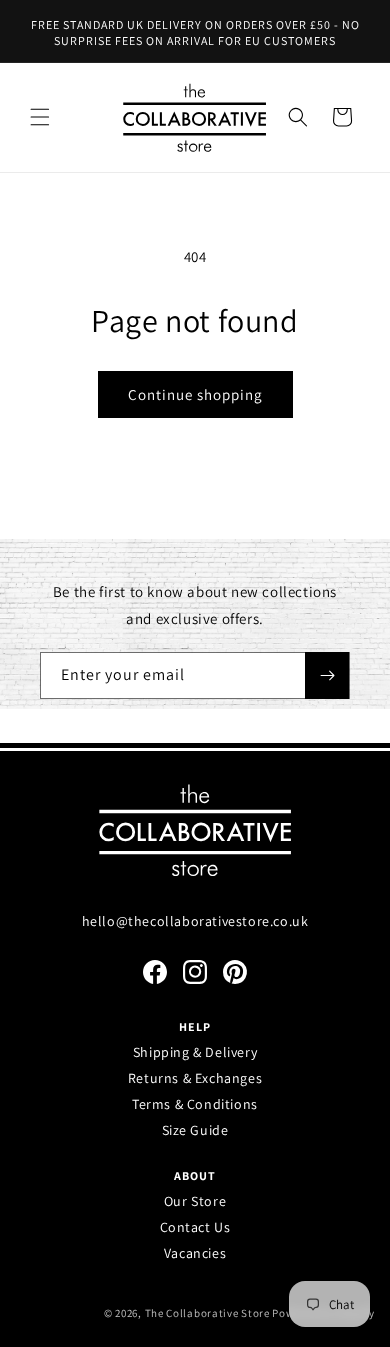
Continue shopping (195, 394)
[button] (40, 117)
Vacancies (195, 1253)
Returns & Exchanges (195, 1078)
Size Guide (195, 1130)
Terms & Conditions (195, 1104)
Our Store (195, 1201)
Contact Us (195, 1227)
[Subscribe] (327, 675)
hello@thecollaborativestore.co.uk (195, 921)
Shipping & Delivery (195, 1052)
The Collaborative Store (207, 1313)
